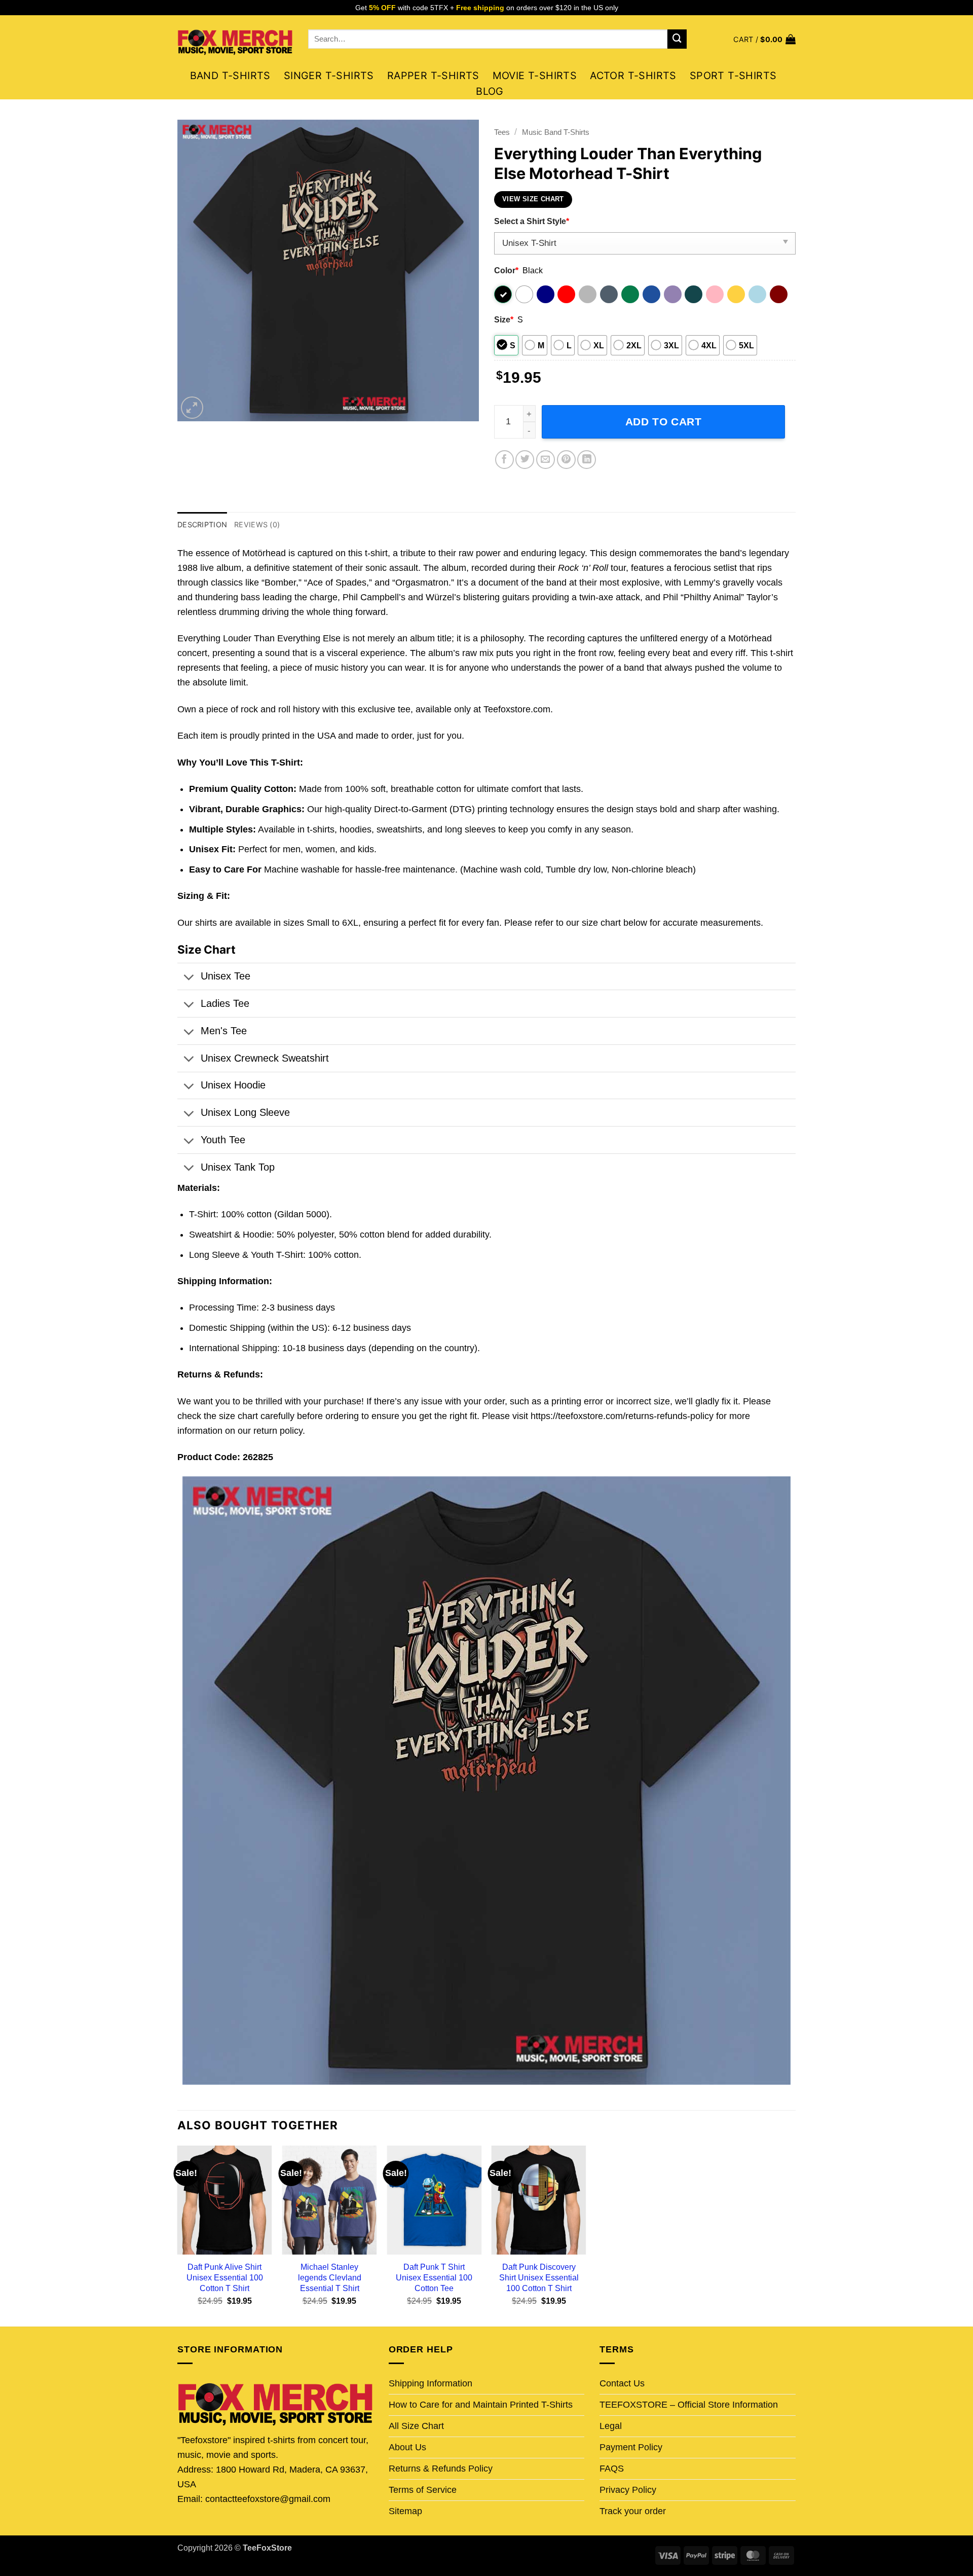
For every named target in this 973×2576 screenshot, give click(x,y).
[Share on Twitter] (525, 460)
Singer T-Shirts (329, 76)
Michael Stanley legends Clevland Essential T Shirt (330, 2277)
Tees (502, 132)
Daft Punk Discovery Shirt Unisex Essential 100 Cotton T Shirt (539, 2277)
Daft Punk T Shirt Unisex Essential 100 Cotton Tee (434, 2277)
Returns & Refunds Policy (441, 2469)
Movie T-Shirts (535, 76)
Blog (490, 91)
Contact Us (622, 2383)
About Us (407, 2447)
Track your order (633, 2511)
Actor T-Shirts (633, 76)
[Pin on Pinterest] (566, 460)
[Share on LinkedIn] (587, 460)
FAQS (612, 2469)
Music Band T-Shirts (556, 132)
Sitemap (405, 2511)
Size (504, 319)
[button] (764, 39)
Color (506, 270)
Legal (611, 2426)
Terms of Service (423, 2490)
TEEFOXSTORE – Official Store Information (689, 2405)
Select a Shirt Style (532, 221)
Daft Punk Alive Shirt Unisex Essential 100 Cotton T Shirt (225, 2277)
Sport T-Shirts (733, 76)
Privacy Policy (628, 2490)
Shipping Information (431, 2383)
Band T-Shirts (230, 76)
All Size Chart (416, 2426)
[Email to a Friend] (546, 460)
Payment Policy (631, 2447)
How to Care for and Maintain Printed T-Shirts (481, 2405)
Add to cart (664, 422)
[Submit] (677, 39)
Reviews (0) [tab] (257, 524)
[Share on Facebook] (504, 460)
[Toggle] (189, 978)
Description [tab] (202, 524)
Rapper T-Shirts (433, 76)
